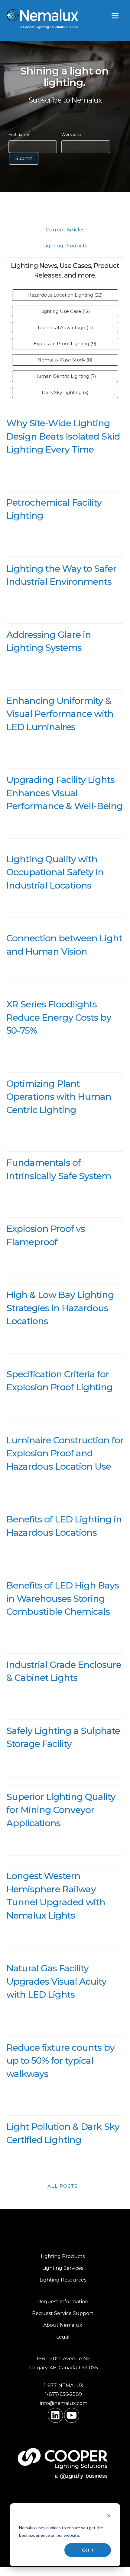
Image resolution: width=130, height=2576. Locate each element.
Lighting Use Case (65, 311)
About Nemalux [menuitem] (63, 2325)
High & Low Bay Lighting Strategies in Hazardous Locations (60, 1308)
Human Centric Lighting (65, 376)
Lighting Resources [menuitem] (63, 2280)
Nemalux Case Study (65, 360)
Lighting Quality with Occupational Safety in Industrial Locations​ (55, 872)
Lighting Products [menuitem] (65, 246)
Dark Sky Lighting (65, 392)
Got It (88, 2550)
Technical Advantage (65, 328)
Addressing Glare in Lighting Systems (49, 641)
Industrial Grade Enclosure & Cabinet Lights (64, 1671)
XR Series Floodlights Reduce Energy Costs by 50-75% (59, 1017)
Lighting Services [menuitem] (63, 2268)
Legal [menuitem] (63, 2337)
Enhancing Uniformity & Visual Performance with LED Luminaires (60, 714)
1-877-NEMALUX (64, 2385)
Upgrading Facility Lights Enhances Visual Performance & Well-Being (65, 793)
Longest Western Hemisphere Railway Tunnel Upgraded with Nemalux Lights (56, 1896)
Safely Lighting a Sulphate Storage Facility (63, 1737)
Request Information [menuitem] (63, 2302)
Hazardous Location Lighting (65, 295)
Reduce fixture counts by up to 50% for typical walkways (60, 2061)
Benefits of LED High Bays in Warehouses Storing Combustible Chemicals (63, 1598)
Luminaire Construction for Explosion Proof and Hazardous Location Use (65, 1453)
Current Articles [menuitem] (65, 230)
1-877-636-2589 (63, 2394)
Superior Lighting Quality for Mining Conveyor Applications (61, 1810)
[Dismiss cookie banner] (109, 2516)
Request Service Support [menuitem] (63, 2313)
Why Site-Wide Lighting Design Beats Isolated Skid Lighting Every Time (63, 436)
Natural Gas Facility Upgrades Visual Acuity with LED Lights (56, 1981)
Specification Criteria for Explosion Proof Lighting (60, 1381)
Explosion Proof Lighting (65, 343)
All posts (63, 2186)
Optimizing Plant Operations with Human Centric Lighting (59, 1097)
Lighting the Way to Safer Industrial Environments (61, 575)
